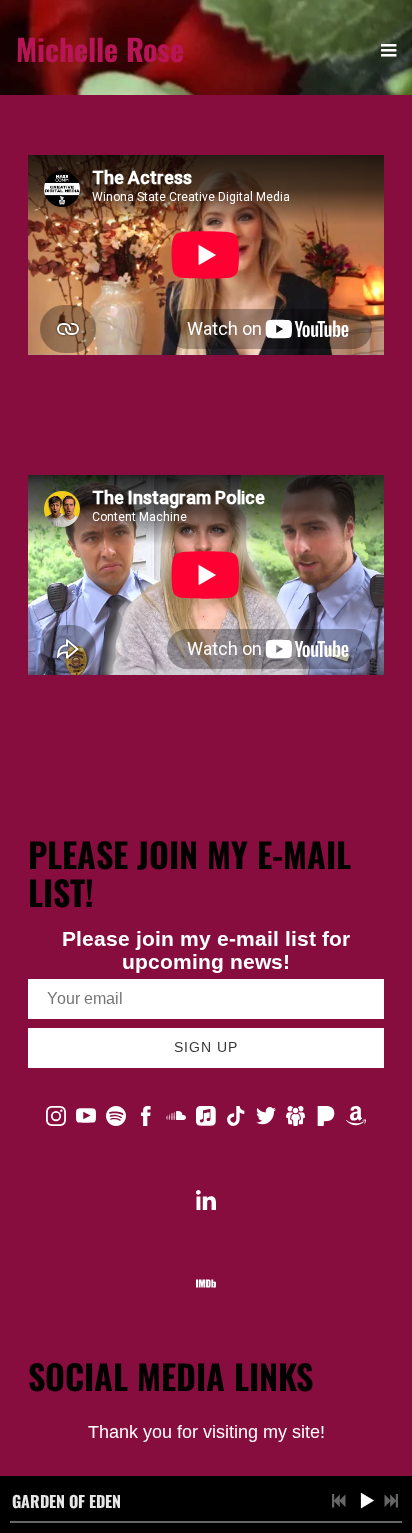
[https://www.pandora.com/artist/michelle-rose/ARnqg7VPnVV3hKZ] (326, 1120)
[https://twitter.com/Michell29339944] (266, 1120)
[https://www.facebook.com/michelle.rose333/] (146, 1120)
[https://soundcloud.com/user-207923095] (176, 1120)
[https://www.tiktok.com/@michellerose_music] (236, 1120)
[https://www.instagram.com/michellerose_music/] (56, 1120)
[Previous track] (339, 1501)
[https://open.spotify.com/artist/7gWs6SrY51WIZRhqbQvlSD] (116, 1120)
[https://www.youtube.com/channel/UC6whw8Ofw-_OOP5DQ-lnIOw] (86, 1120)
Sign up (206, 1047)
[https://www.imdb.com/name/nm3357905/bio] (206, 1288)
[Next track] (391, 1501)
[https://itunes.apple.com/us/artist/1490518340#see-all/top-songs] (206, 1120)
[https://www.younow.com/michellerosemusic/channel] (296, 1120)
